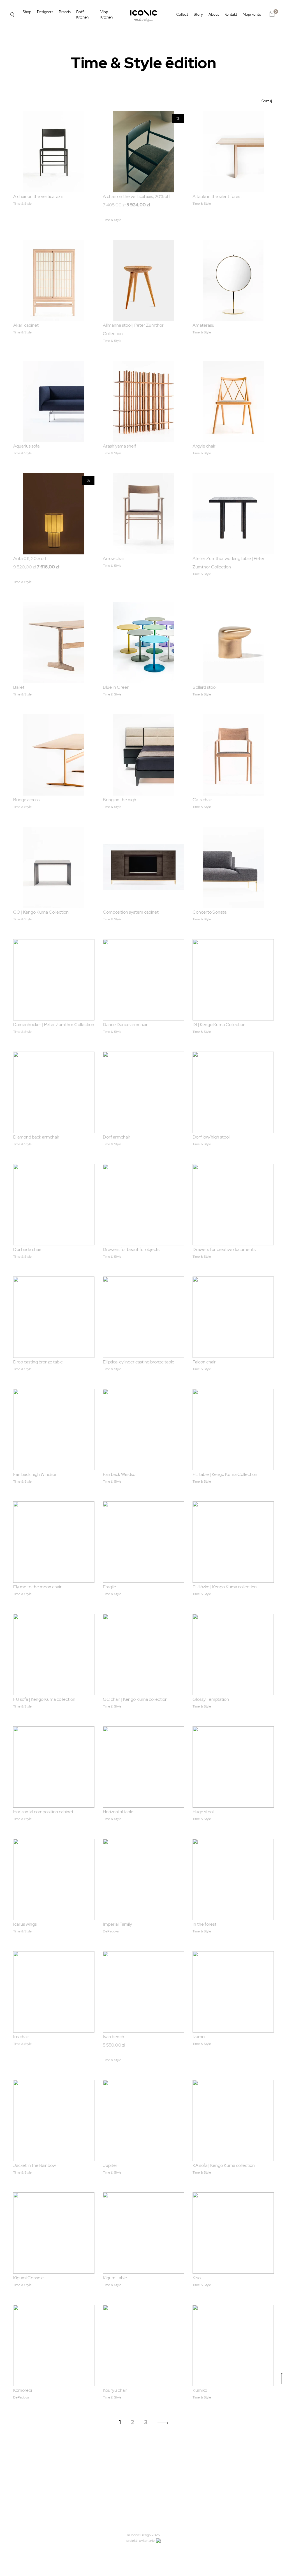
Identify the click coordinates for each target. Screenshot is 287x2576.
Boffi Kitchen (82, 15)
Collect (182, 14)
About (214, 14)
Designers (45, 12)
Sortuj (267, 101)
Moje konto (252, 14)
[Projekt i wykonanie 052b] (158, 2541)
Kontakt (231, 14)
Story (198, 14)
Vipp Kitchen (107, 15)
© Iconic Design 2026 (143, 2535)
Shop (27, 12)
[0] (272, 14)
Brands (65, 12)
